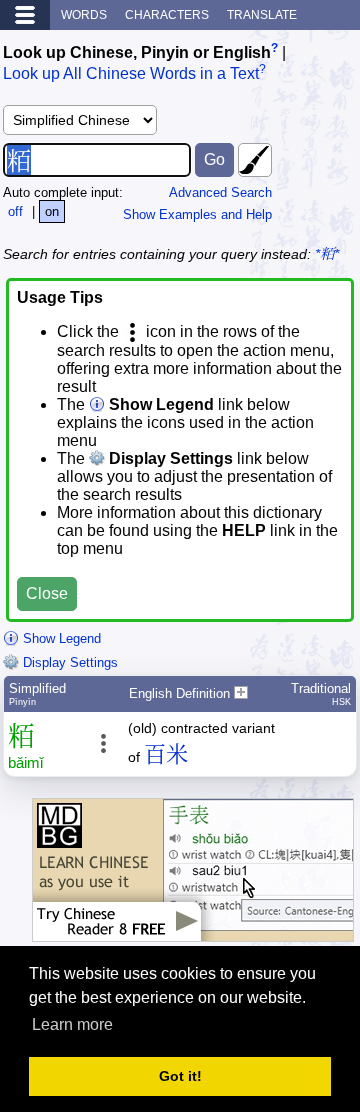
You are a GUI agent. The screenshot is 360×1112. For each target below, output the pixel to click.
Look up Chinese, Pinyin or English (137, 52)
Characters (167, 15)
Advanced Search (220, 192)
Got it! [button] (180, 1076)
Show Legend (60, 638)
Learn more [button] (72, 1024)
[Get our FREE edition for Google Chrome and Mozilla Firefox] (193, 931)
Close (47, 593)
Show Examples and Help (197, 214)
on (52, 211)
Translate (262, 15)
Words (84, 15)
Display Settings (68, 662)
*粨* (327, 254)
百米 (166, 754)
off (15, 211)
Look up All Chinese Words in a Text (131, 74)
